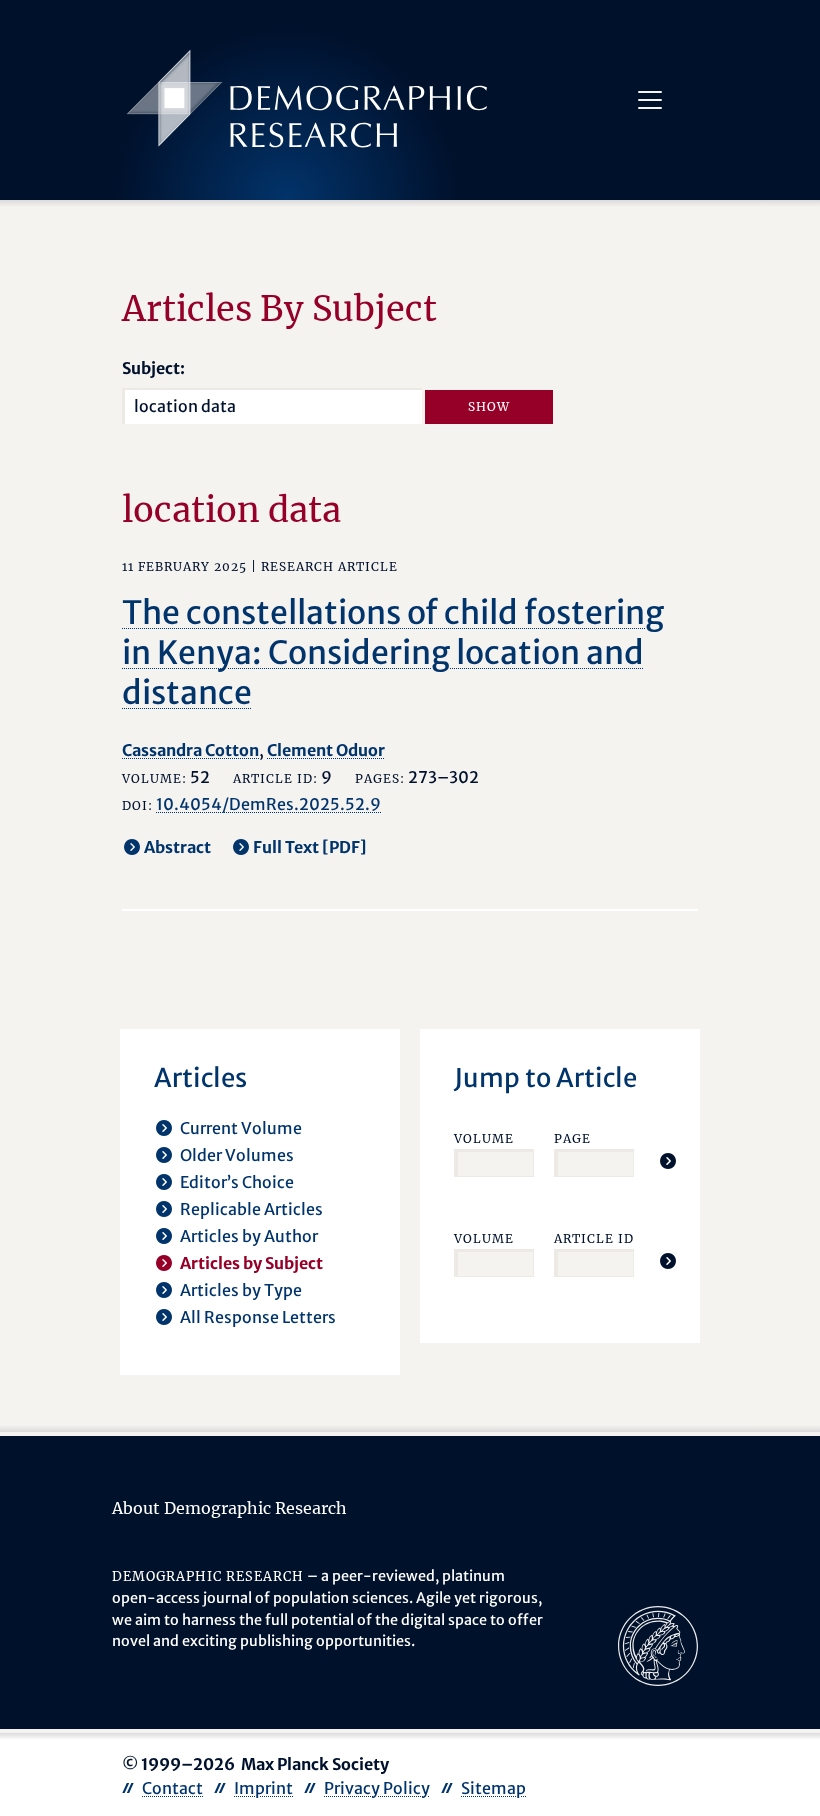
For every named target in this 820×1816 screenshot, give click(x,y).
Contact (172, 1788)
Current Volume (241, 1128)
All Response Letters (258, 1317)
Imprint (263, 1788)
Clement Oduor (326, 750)
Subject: (153, 368)
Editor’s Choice (237, 1182)
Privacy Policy (377, 1788)
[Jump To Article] (668, 1161)
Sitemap (493, 1788)
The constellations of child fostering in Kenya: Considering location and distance (393, 653)
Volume (484, 1138)
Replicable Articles (251, 1209)
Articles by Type (241, 1290)
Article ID (594, 1238)
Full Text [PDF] (310, 847)
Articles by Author (249, 1236)
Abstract (177, 847)
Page (572, 1138)
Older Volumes (237, 1155)
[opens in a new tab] (658, 1645)
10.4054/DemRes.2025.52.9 (268, 804)
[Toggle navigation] (650, 100)
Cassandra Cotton (190, 750)
